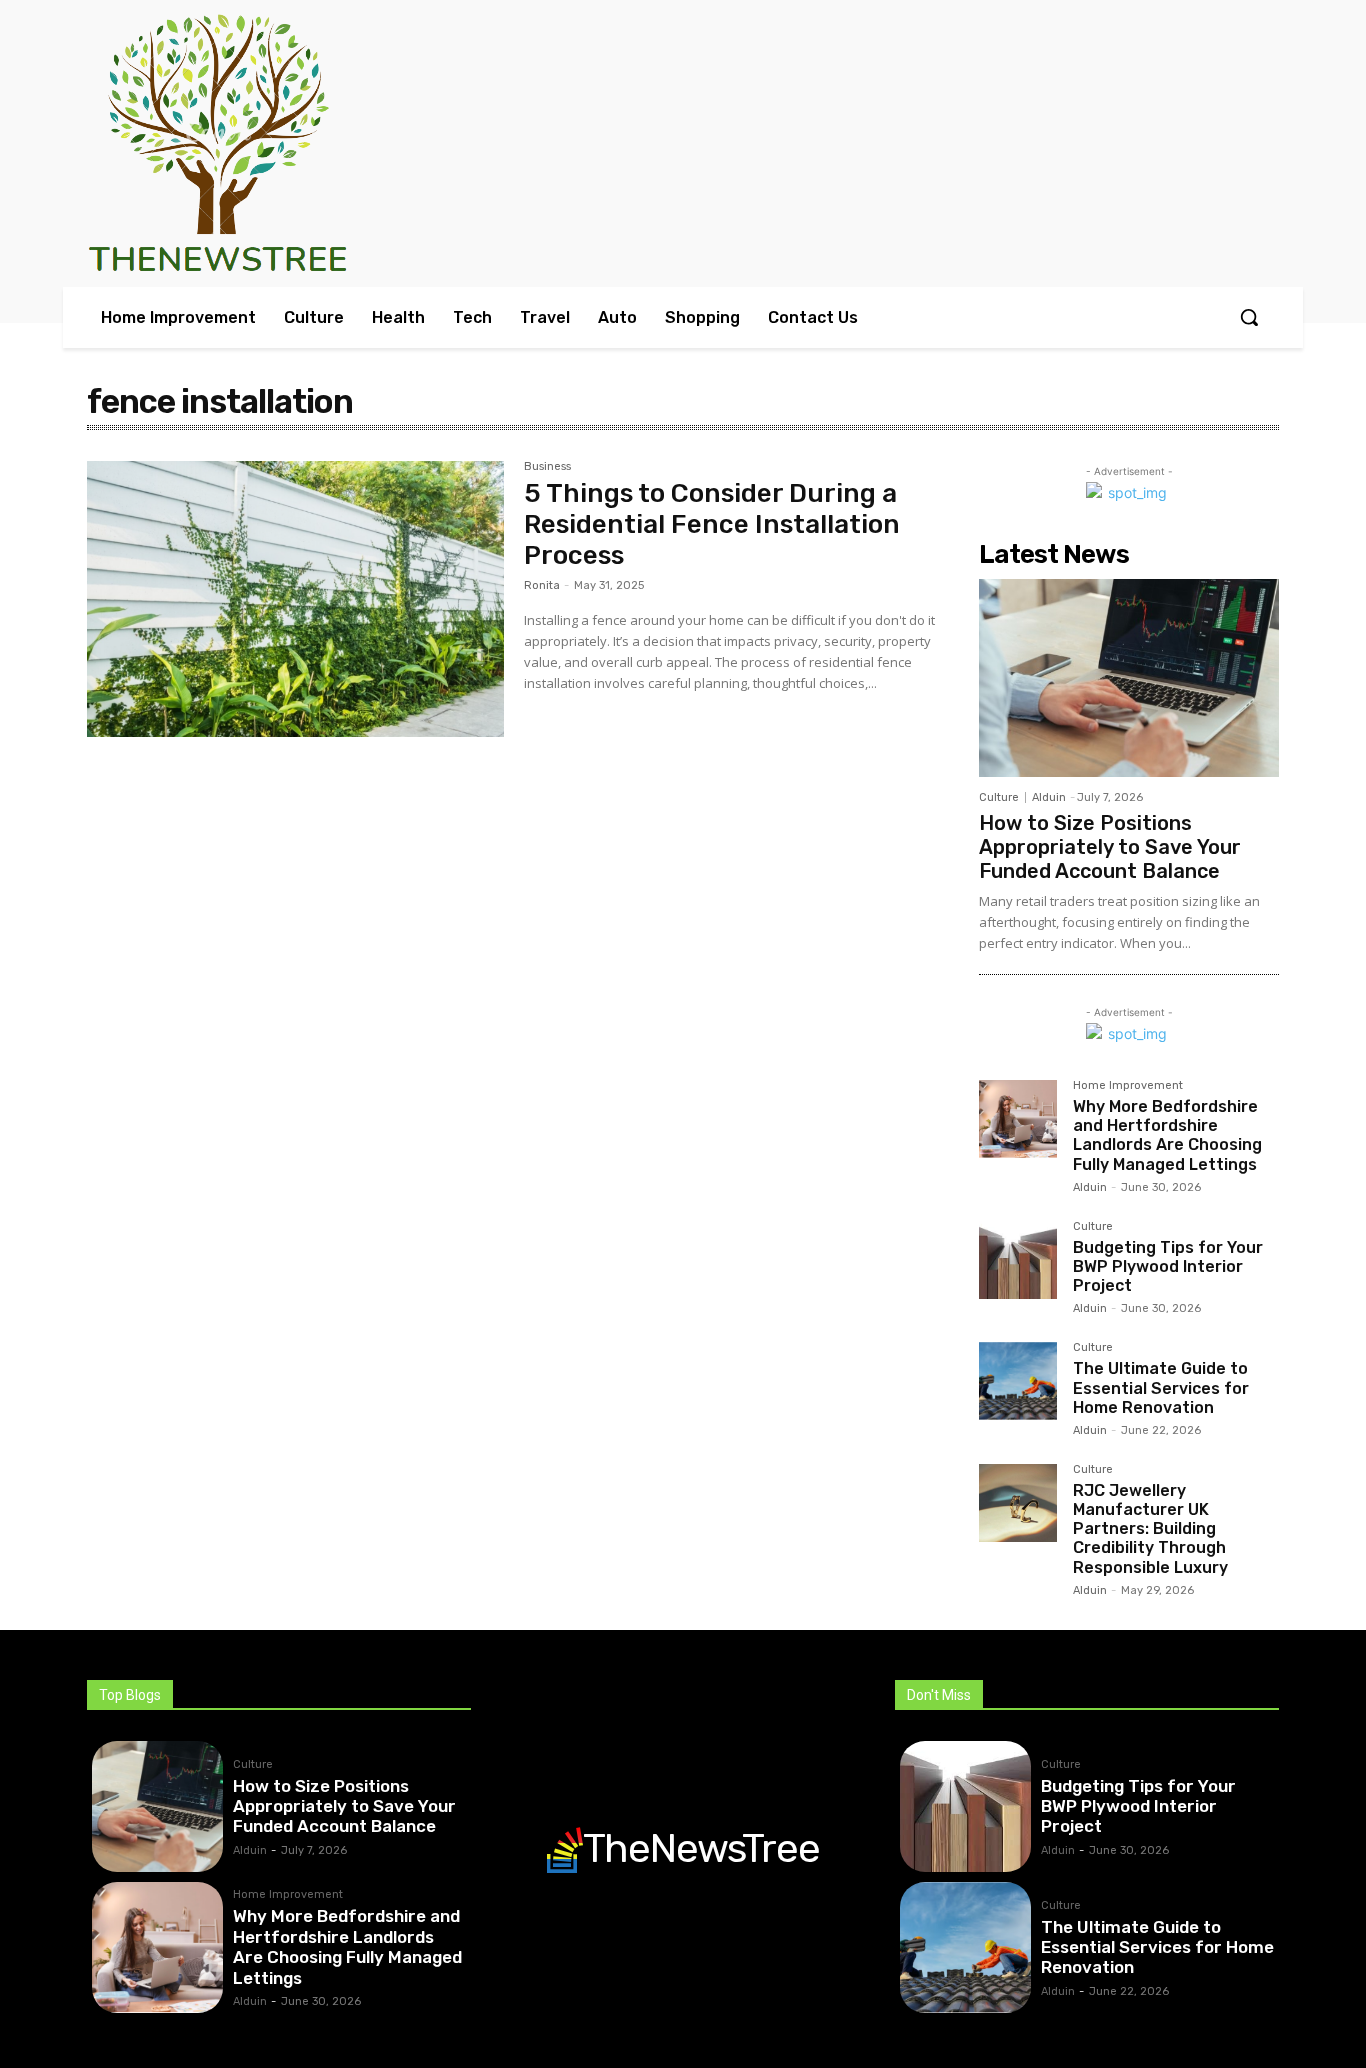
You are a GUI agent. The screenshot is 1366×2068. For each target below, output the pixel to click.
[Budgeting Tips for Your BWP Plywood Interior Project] (1018, 1260)
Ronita (542, 585)
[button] (1249, 317)
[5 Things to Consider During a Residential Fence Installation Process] (295, 599)
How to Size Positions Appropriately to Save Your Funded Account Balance (1110, 847)
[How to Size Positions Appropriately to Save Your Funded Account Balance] (1129, 678)
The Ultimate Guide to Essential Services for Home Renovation (1161, 1387)
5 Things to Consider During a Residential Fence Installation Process (712, 524)
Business (547, 467)
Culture (999, 797)
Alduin (1049, 797)
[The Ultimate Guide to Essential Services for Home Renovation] (1018, 1381)
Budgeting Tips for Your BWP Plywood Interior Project (1168, 1266)
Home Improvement (1128, 1086)
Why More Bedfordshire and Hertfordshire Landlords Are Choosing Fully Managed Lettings (1167, 1135)
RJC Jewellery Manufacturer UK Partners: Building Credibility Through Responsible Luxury (1150, 1529)
